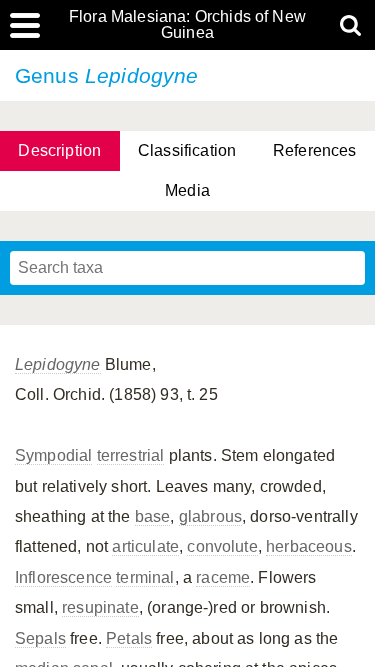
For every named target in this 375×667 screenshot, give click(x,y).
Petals (129, 638)
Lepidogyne (58, 364)
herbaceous (309, 546)
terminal (145, 577)
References (315, 150)
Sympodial (53, 455)
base (153, 516)
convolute (222, 546)
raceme (223, 577)
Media (187, 190)
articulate (145, 546)
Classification (187, 150)
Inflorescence (63, 577)
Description (59, 150)
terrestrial (131, 455)
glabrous (210, 516)
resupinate (100, 607)
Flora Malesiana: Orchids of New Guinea (187, 25)
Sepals (40, 638)
